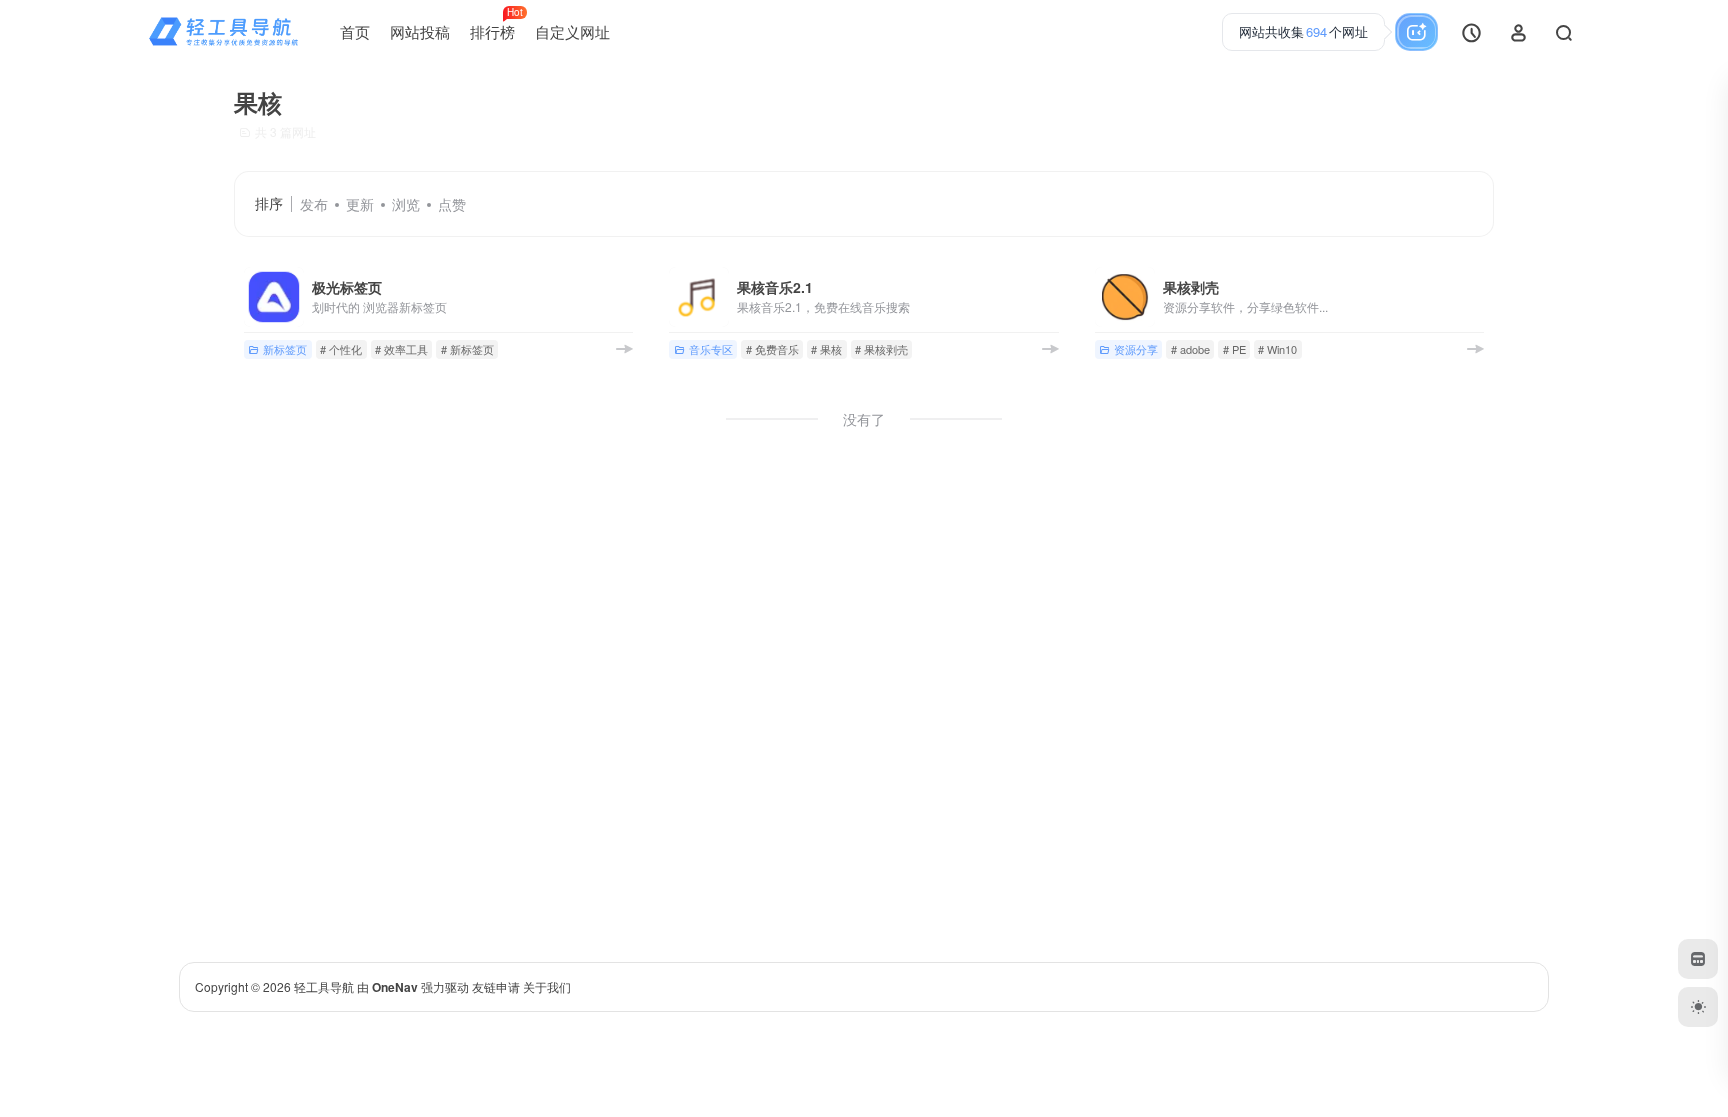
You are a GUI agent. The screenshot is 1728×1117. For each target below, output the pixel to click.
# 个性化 (341, 349)
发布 (314, 204)
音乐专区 (711, 349)
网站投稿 (420, 31)
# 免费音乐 (772, 349)
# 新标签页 (467, 349)
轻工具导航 (324, 986)
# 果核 (826, 349)
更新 (360, 204)
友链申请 (496, 986)
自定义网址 (572, 31)
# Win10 (1277, 349)
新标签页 (285, 349)
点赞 (452, 204)
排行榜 (496, 24)
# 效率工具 (401, 349)
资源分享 (1136, 349)
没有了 (864, 419)
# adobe (1190, 349)
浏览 (406, 204)
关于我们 (547, 986)
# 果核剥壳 (881, 349)
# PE (1234, 349)
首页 (355, 31)
